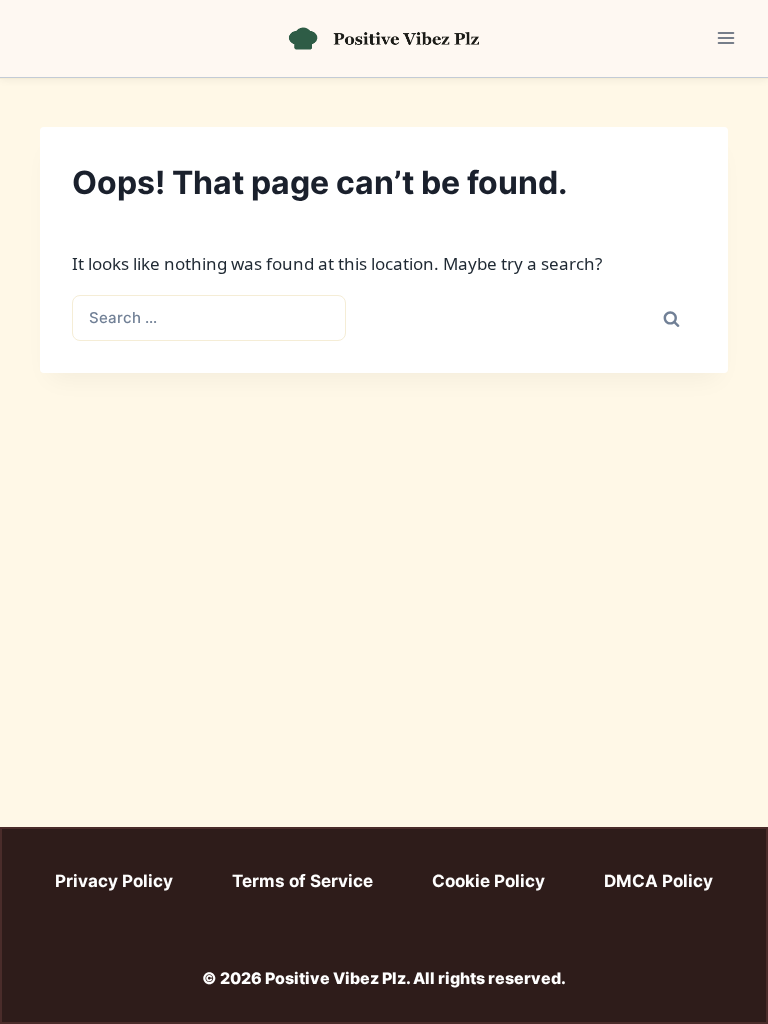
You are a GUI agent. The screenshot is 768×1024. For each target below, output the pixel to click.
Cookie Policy (488, 881)
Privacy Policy (114, 881)
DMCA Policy (658, 881)
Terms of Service (302, 881)
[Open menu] (725, 38)
